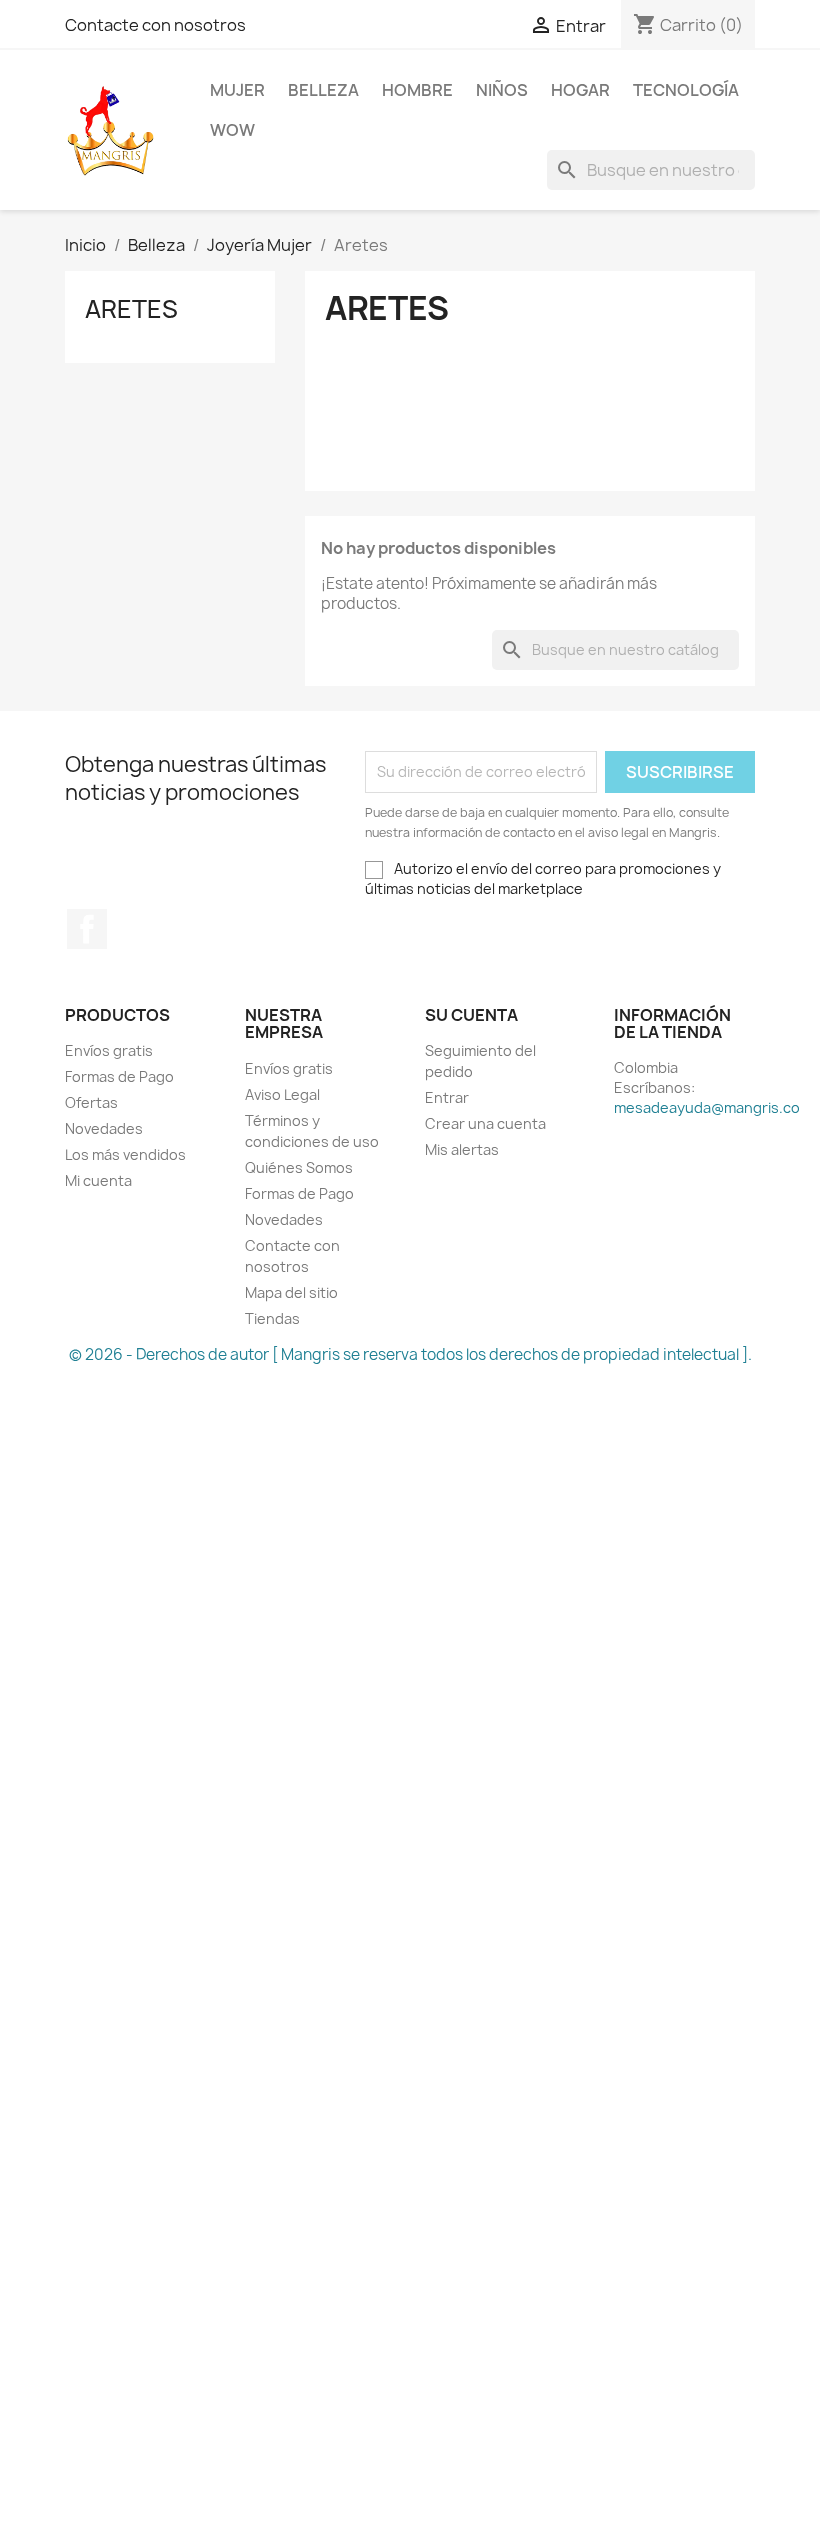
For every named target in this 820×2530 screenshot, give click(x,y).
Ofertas (91, 1102)
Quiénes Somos (299, 1167)
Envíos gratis (109, 1050)
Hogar (580, 90)
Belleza (323, 90)
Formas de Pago (119, 1076)
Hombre (417, 90)
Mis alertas (462, 1149)
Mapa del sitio (291, 1292)
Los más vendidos (125, 1154)
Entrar (447, 1097)
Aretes (131, 309)
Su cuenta (471, 1015)
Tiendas (272, 1318)
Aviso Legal (282, 1094)
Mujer (237, 90)
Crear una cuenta (485, 1123)
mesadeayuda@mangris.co (707, 1107)
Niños (502, 90)
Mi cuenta (98, 1180)
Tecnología (686, 90)
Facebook (87, 929)
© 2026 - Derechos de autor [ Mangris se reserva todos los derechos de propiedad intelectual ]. (410, 1354)
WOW (232, 130)
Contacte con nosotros (155, 25)
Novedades (104, 1128)
